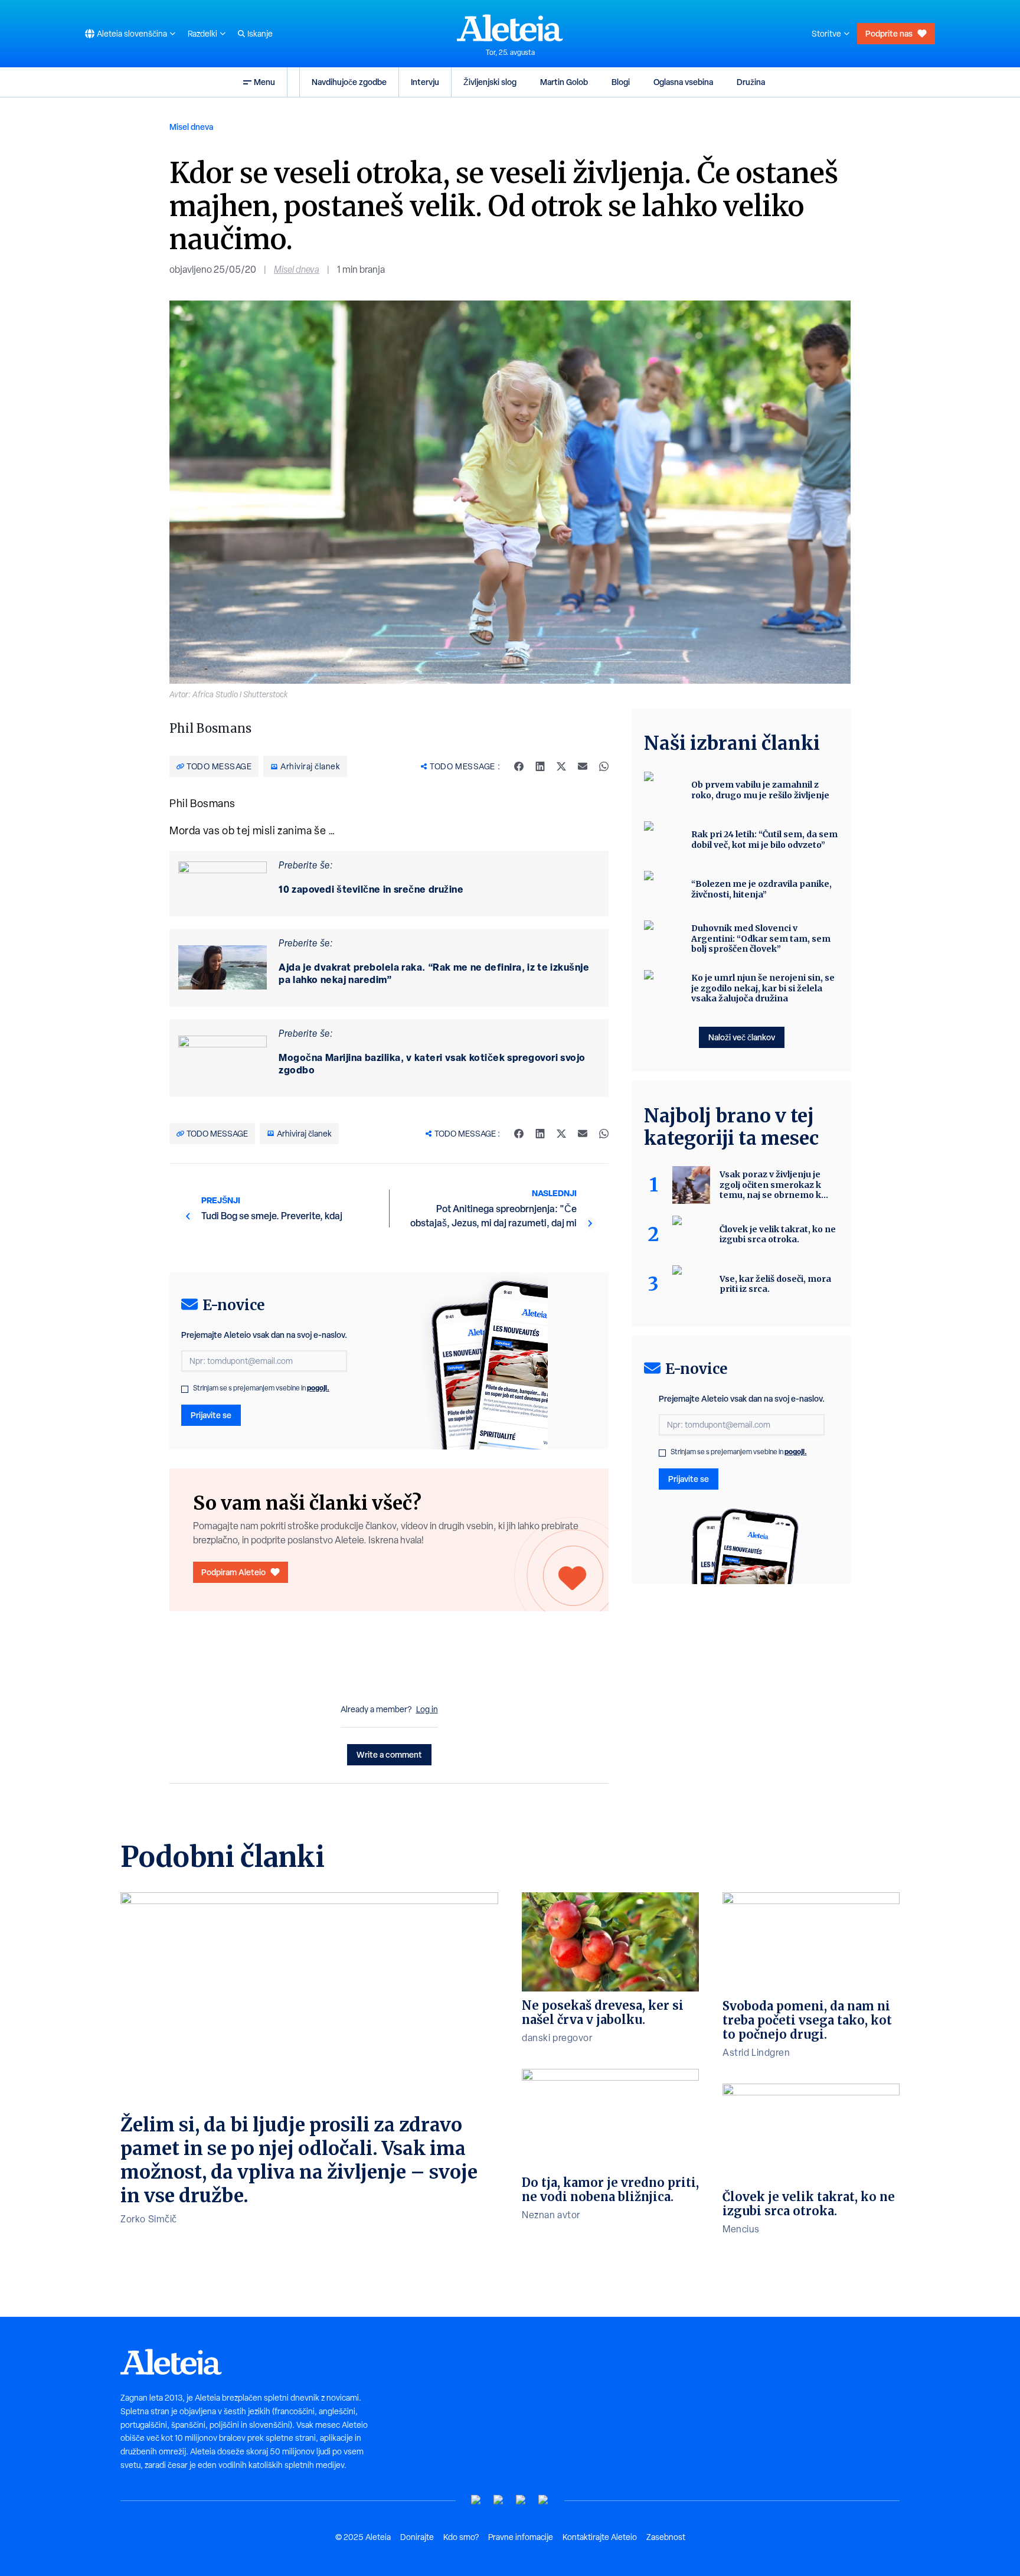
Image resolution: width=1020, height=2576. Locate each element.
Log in (427, 1709)
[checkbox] (185, 1389)
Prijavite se (211, 1415)
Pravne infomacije (521, 2537)
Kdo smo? (461, 2537)
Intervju (425, 82)
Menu (264, 82)
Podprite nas (889, 33)
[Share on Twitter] (561, 766)
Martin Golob (564, 82)
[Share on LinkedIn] (540, 766)
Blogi (621, 82)
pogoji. (318, 1388)
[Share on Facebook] (519, 766)
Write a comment (389, 1754)
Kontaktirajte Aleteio (600, 2537)
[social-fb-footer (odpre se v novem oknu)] (499, 2500)
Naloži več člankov (742, 1037)
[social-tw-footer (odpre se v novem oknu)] (521, 2500)
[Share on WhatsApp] (604, 766)
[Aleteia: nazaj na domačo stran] (510, 28)
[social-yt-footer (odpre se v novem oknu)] (476, 2500)
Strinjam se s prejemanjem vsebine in (261, 1388)
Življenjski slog (490, 82)
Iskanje (260, 34)
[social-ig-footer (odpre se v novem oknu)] (544, 2500)
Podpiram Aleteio (233, 1572)
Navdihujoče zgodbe (349, 82)
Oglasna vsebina (683, 82)
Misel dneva (191, 127)
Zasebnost (666, 2537)
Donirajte (417, 2537)
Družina (751, 82)
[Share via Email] (583, 766)
